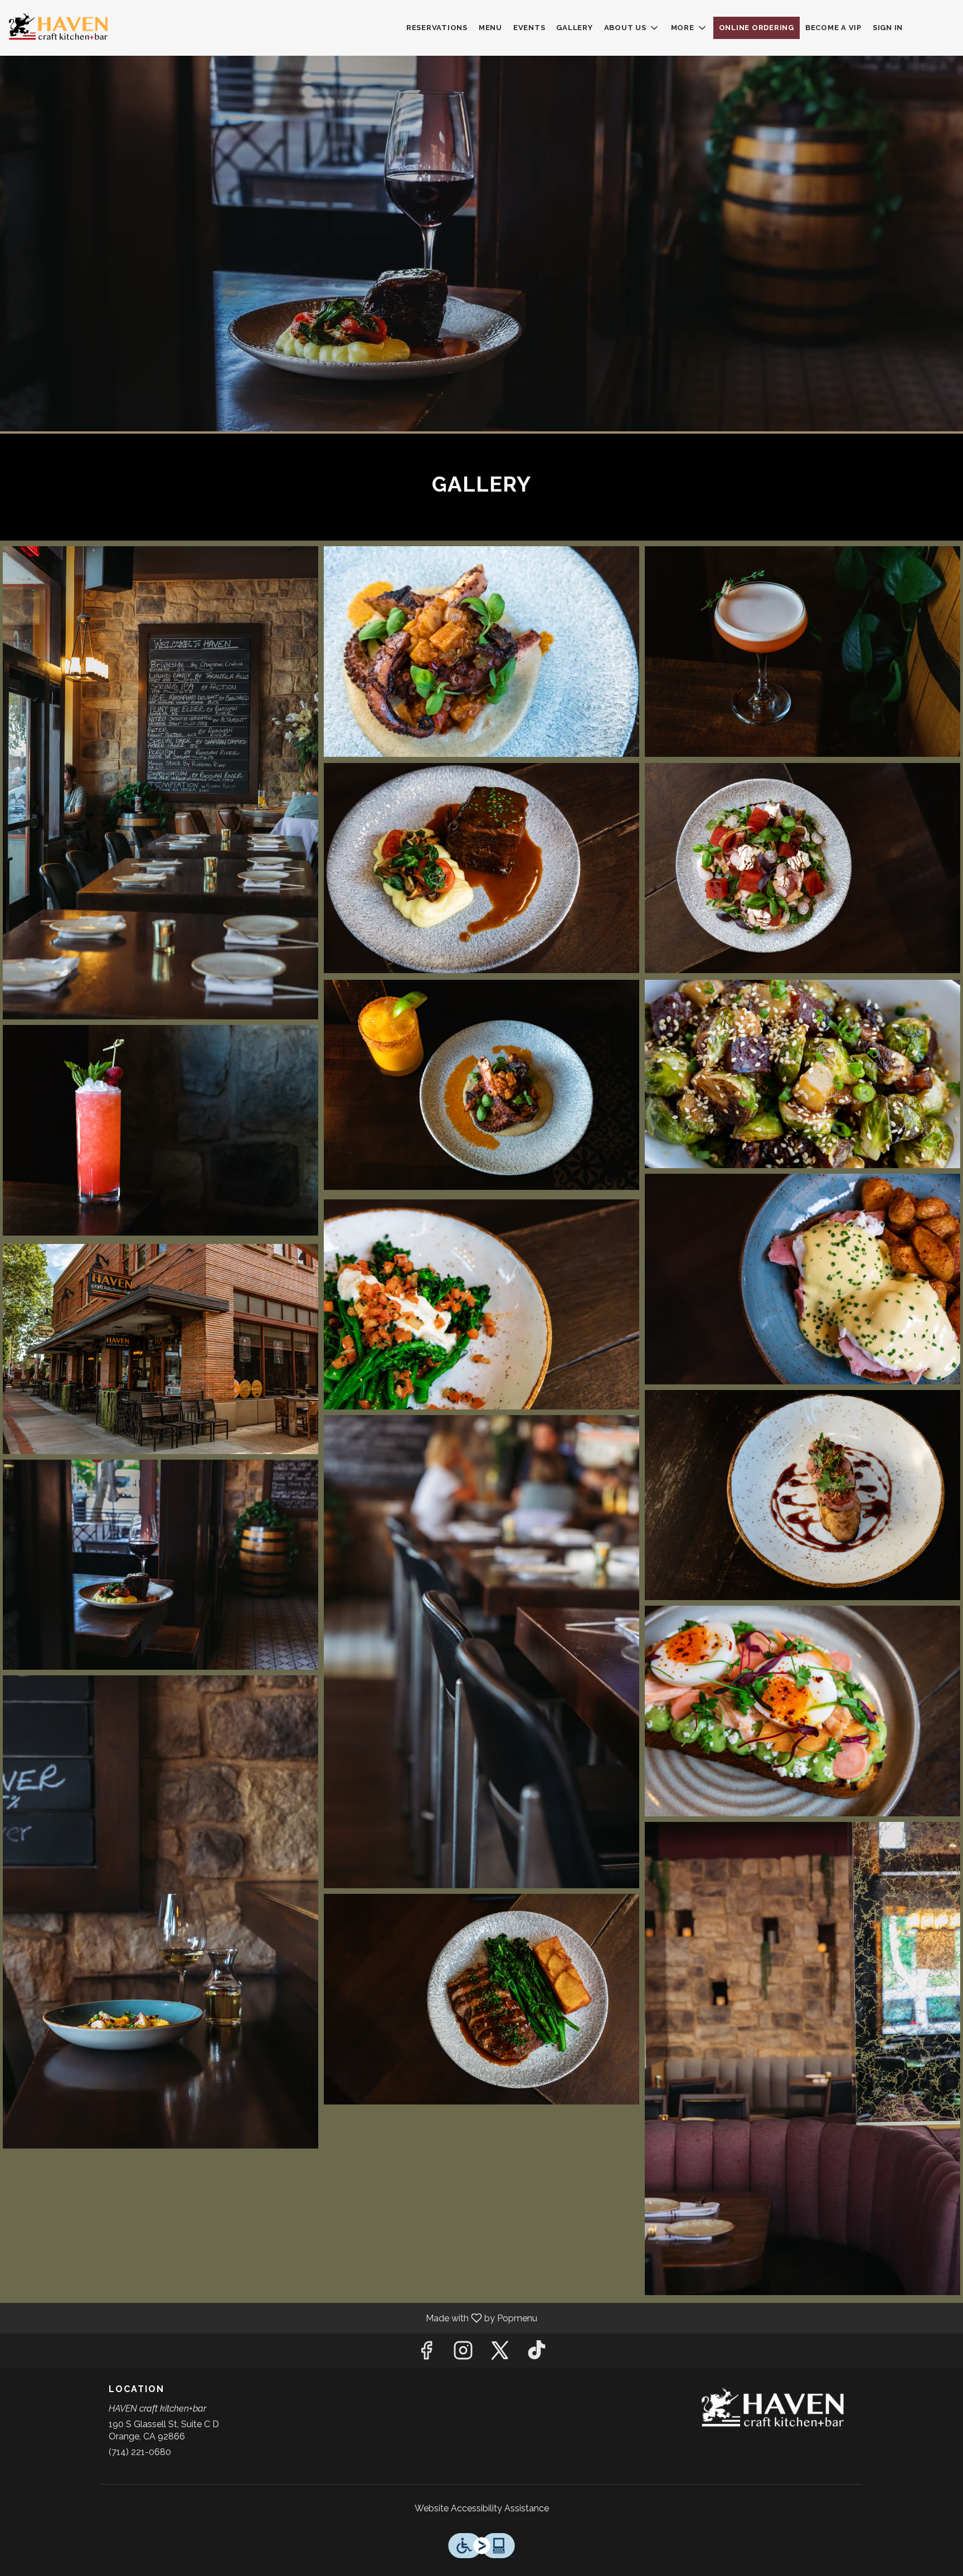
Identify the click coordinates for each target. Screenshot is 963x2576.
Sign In (888, 28)
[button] (632, 28)
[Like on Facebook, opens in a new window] (426, 2353)
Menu (490, 28)
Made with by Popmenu (273, 2318)
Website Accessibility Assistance (482, 2508)
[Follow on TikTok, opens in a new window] (537, 2353)
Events (529, 28)
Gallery (574, 28)
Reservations (437, 28)
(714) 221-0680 (140, 2452)
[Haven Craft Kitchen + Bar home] (59, 28)
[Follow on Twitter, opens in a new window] (500, 2353)
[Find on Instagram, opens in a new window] (463, 2353)
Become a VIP (833, 28)
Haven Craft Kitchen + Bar (774, 2409)
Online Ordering (757, 28)
